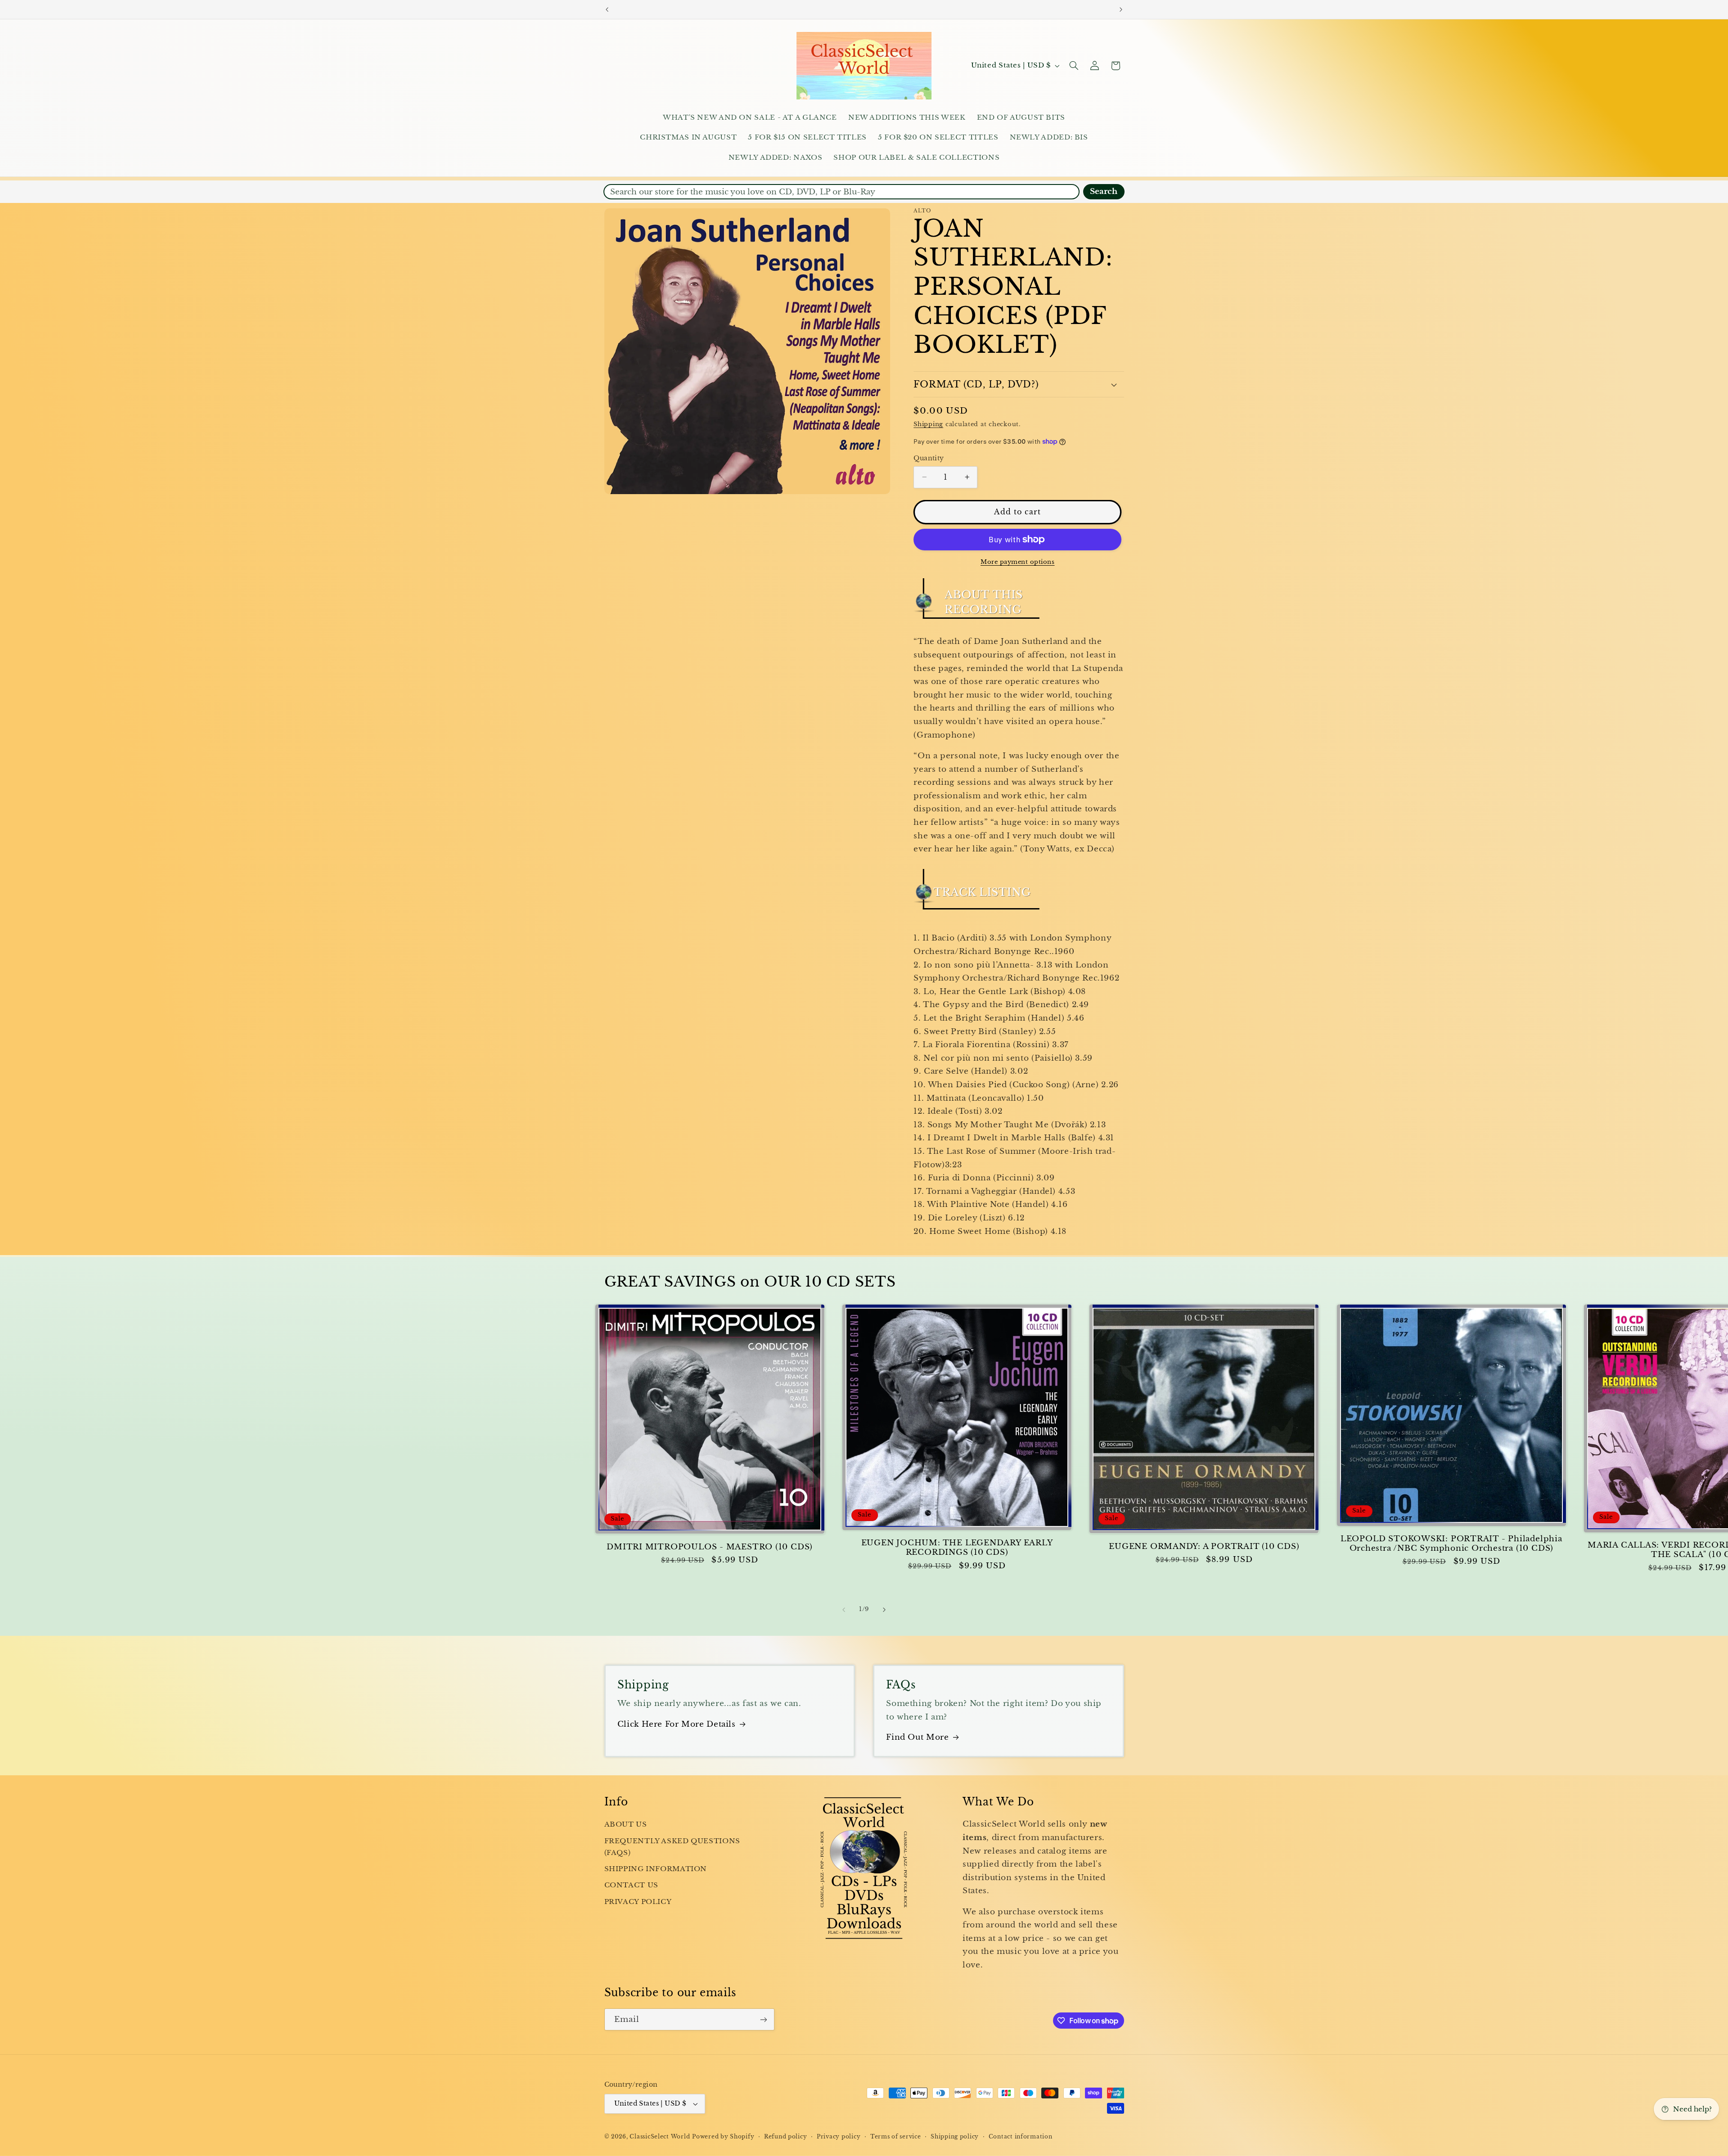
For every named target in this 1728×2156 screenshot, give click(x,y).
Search (1104, 191)
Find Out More (917, 1737)
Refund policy (786, 2137)
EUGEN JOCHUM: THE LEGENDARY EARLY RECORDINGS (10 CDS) (957, 1548)
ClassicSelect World (660, 2137)
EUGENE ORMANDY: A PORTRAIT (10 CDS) (1204, 1546)
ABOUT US (626, 1824)
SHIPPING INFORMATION (656, 1869)
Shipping (928, 424)
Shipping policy (955, 2137)
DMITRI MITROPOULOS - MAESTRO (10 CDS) (710, 1547)
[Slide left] (844, 1610)
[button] (1074, 66)
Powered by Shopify (723, 2137)
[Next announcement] (1121, 9)
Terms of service (896, 2137)
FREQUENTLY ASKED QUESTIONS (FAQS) (672, 1847)
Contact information (1021, 2137)
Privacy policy (839, 2137)
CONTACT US (631, 1885)
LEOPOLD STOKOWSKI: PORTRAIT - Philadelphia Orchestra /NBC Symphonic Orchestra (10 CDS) (1451, 1544)
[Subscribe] (763, 2019)
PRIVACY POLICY (638, 1902)
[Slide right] (884, 1610)
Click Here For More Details (677, 1724)
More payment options (1018, 562)
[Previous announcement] (607, 9)
